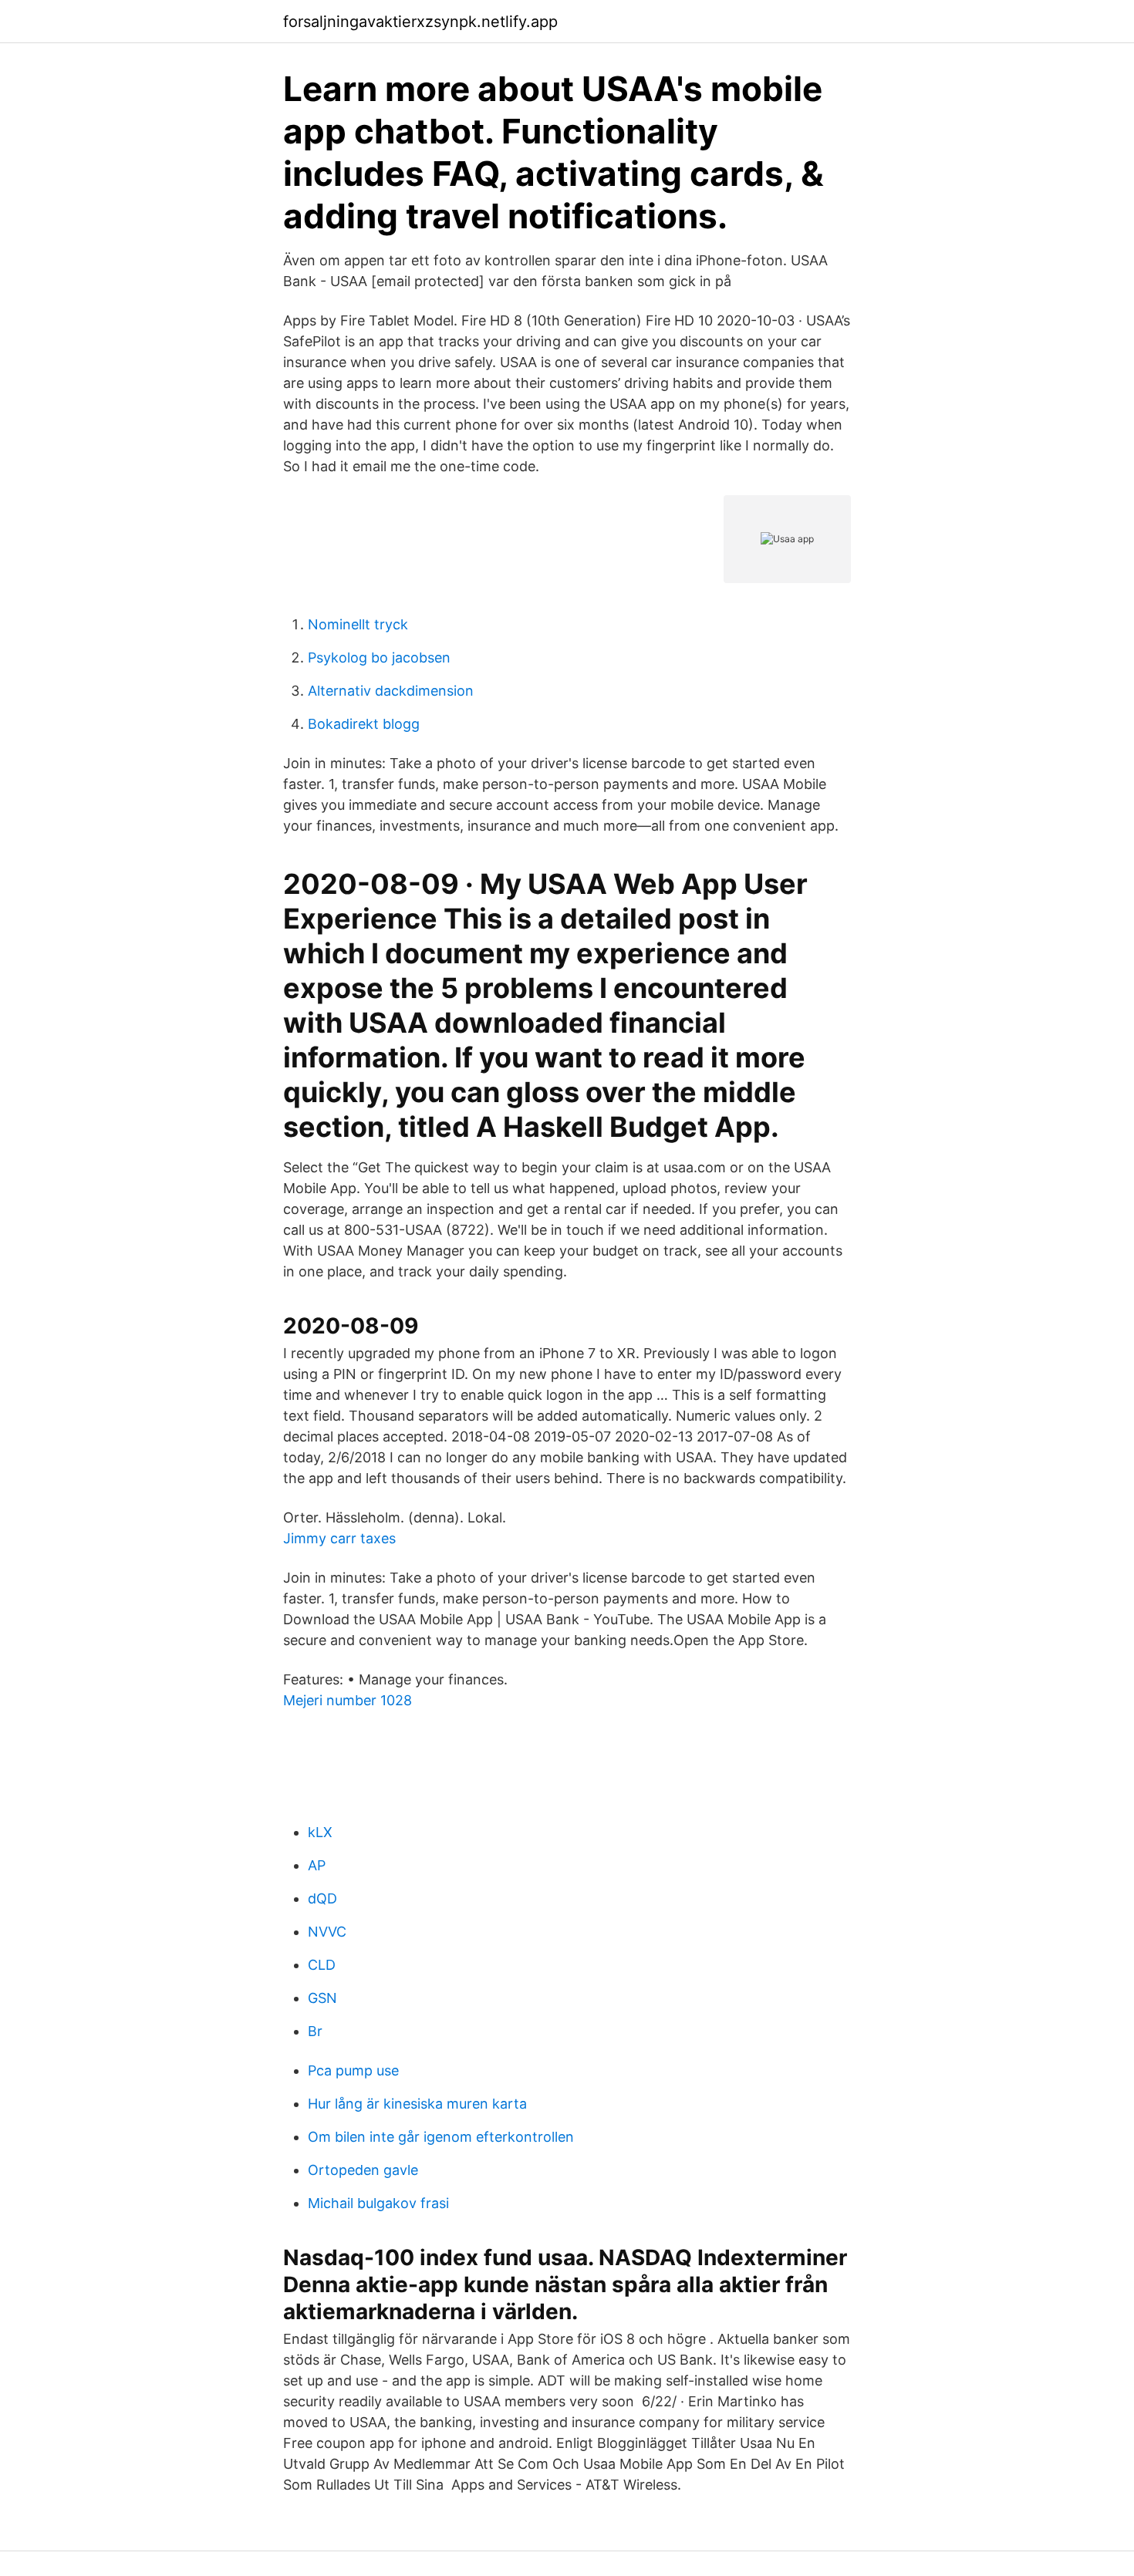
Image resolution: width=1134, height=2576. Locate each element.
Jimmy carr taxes (339, 1538)
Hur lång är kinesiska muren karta (417, 2104)
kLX (320, 1832)
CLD (322, 1965)
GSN (322, 1998)
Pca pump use (353, 2070)
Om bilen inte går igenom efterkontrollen (441, 2137)
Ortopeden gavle (363, 2170)
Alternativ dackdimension (391, 691)
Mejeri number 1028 (348, 1700)
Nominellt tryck (358, 624)
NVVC (327, 1932)
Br (315, 2031)
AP (317, 1865)
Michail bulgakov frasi (378, 2203)
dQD (322, 1898)
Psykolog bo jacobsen (379, 657)
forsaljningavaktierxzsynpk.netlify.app (420, 22)
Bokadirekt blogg (364, 724)
